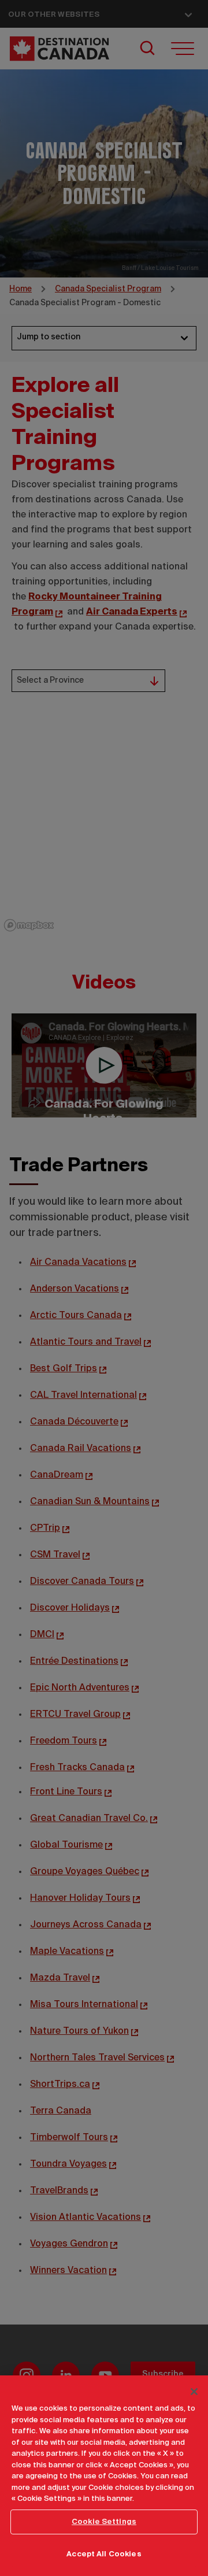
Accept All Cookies (104, 2554)
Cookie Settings (104, 2522)
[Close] (194, 2392)
